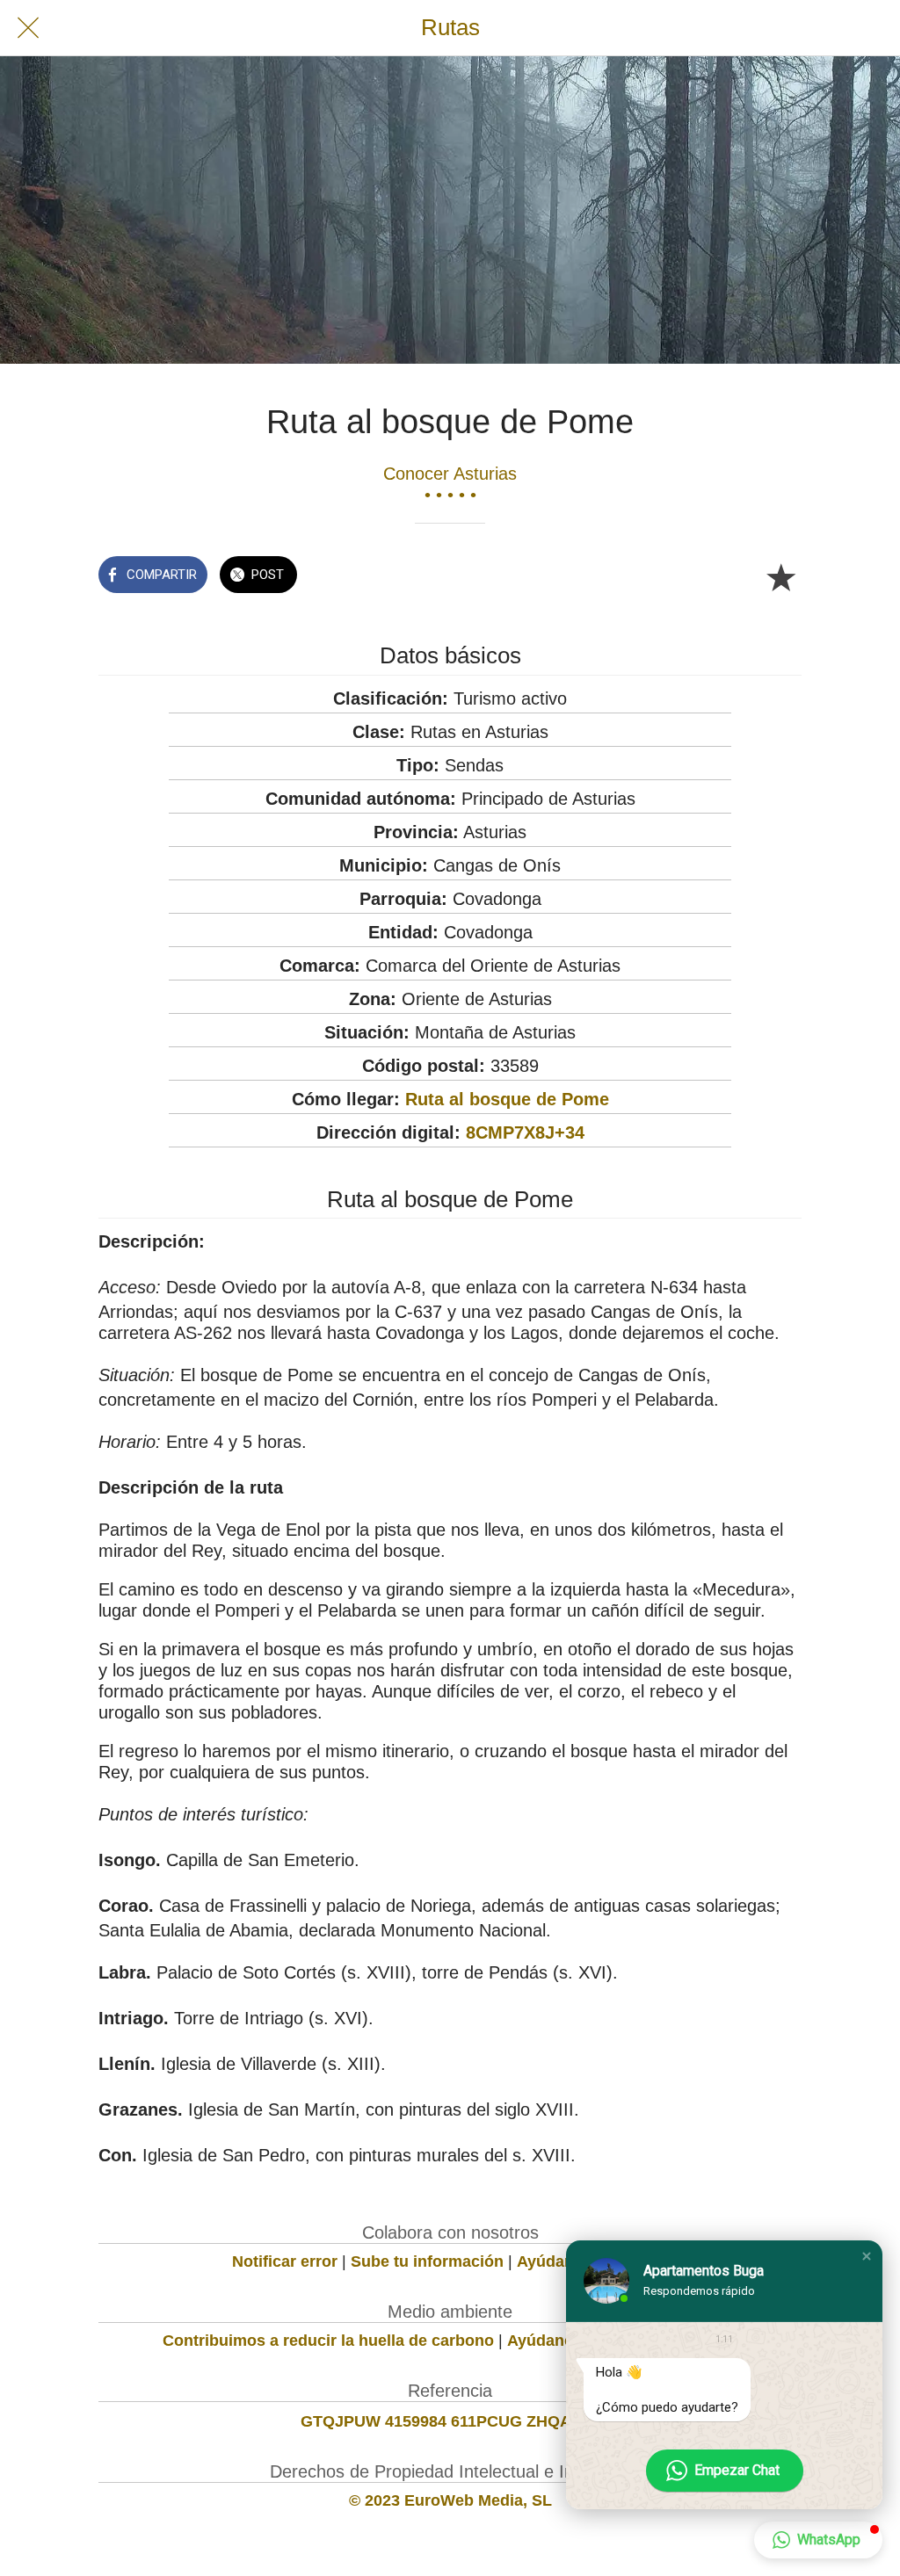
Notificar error (285, 2261)
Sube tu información (427, 2261)
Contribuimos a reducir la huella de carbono (328, 2341)
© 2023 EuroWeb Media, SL (450, 2500)
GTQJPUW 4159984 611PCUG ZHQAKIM (450, 2421)
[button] (867, 2256)
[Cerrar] (28, 28)
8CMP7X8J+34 (525, 1132)
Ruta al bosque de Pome (507, 1099)
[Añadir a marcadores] (780, 576)
